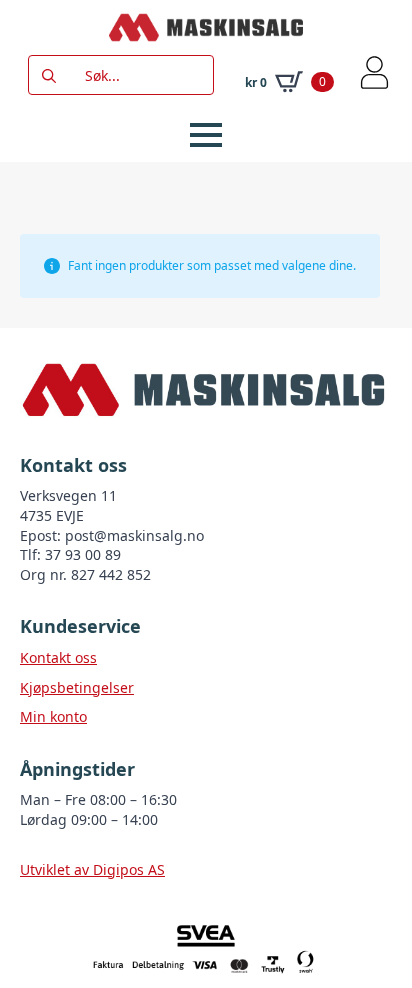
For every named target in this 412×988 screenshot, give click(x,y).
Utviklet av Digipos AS (92, 869)
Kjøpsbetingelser (77, 687)
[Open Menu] (206, 135)
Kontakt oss (58, 657)
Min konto (53, 716)
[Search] (49, 76)
